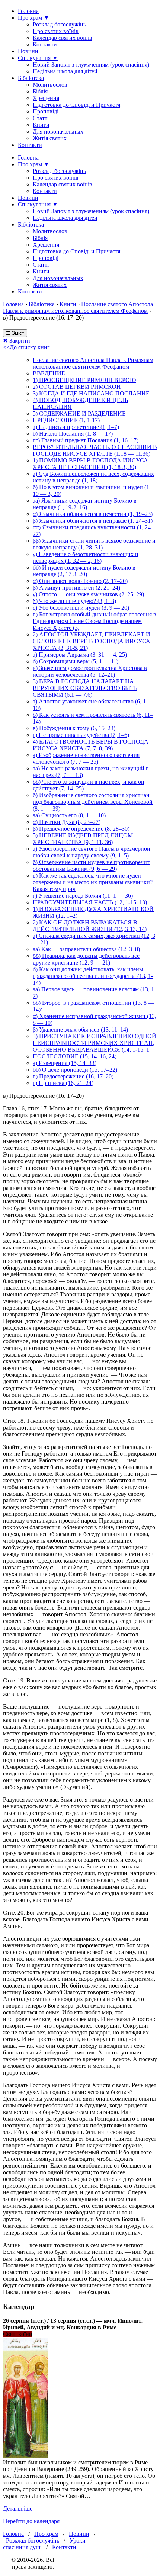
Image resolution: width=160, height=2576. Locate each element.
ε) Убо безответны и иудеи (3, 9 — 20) (81, 608)
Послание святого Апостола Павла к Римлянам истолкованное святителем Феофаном (93, 363)
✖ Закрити (17, 341)
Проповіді (46, 111)
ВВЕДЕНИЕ (49, 373)
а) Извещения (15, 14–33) (65, 1063)
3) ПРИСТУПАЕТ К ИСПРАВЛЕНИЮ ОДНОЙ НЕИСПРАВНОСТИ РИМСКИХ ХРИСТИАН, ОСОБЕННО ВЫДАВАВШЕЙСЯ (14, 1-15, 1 (95, 1043)
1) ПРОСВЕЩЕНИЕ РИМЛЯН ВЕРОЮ (84, 380)
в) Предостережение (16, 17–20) (73, 1076)
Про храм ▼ (34, 18)
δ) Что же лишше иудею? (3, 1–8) (74, 601)
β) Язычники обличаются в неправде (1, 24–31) (93, 521)
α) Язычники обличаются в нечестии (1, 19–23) (93, 514)
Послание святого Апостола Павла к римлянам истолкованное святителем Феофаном (78, 307)
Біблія (40, 91)
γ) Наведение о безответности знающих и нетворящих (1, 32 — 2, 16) (86, 557)
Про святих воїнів (56, 31)
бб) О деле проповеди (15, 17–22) (75, 1070)
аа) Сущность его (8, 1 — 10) (69, 815)
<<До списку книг (26, 347)
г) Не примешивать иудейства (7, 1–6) (81, 735)
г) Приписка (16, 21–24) (63, 1083)
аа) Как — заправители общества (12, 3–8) (86, 949)
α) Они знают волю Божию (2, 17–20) (80, 581)
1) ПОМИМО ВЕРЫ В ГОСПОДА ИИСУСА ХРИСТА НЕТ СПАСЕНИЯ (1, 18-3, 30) (90, 464)
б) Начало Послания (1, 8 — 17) (73, 434)
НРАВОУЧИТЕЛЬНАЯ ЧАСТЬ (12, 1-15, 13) (90, 902)
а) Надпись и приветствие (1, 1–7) (76, 427)
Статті (41, 118)
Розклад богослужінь (59, 24)
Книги (41, 125)
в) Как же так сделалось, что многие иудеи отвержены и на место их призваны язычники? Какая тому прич (93, 882)
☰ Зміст (15, 333)
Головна (28, 11)
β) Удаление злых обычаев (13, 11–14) (80, 1029)
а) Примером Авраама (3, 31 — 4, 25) (80, 655)
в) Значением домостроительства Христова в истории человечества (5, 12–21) (90, 671)
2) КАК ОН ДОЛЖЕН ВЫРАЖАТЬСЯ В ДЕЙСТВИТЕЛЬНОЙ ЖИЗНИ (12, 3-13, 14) (90, 926)
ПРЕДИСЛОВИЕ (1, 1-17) (66, 420)
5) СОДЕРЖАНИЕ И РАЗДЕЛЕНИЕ (79, 413)
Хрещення (46, 98)
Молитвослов (50, 85)
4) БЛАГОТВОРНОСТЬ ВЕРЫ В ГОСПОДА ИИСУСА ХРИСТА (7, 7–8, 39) (91, 745)
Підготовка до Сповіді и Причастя (76, 105)
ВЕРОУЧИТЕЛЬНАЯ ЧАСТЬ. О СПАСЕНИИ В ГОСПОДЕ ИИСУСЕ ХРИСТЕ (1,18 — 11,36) (95, 450)
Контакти (45, 44)
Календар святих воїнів (63, 38)
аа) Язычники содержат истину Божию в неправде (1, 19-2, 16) (85, 504)
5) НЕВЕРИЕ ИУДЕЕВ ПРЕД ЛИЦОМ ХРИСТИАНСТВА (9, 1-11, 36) (83, 839)
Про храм (46, 2534)
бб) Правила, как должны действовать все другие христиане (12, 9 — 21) (86, 959)
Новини (28, 51)
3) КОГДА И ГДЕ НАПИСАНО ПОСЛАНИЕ (91, 393)
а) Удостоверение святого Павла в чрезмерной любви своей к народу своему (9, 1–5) (92, 852)
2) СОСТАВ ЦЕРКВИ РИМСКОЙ (77, 387)
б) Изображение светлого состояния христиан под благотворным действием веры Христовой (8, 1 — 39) (93, 802)
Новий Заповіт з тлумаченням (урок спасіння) (91, 65)
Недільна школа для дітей (65, 71)
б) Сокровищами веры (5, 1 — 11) (76, 661)
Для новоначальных (58, 131)
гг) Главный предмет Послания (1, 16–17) (86, 440)
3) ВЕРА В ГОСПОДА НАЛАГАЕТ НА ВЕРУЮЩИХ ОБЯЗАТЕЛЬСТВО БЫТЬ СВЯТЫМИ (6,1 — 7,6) (85, 688)
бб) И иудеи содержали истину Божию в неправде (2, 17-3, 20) (84, 571)
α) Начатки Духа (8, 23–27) (67, 822)
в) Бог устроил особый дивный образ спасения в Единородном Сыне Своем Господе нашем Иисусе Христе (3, (95, 621)
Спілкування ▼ (38, 58)
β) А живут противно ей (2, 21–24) (76, 588)
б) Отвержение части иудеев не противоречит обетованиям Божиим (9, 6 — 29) (91, 865)
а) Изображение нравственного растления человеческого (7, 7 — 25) (86, 758)
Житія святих (50, 138)
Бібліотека (31, 78)
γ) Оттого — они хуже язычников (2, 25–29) (88, 594)
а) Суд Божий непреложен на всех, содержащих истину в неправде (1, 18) (93, 477)
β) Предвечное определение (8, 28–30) (81, 829)
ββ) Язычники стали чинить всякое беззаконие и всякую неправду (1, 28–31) (94, 544)
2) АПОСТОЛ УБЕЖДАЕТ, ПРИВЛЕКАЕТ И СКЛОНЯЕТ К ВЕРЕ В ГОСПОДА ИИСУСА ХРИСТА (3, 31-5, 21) (92, 641)
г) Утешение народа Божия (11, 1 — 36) (83, 896)
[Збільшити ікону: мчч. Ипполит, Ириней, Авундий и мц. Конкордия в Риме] (25, 2456)
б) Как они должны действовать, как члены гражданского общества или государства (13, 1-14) (93, 976)
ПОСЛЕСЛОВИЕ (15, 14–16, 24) (75, 1056)
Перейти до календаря (31, 2521)
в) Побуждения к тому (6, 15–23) (74, 728)
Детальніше (18, 2508)
